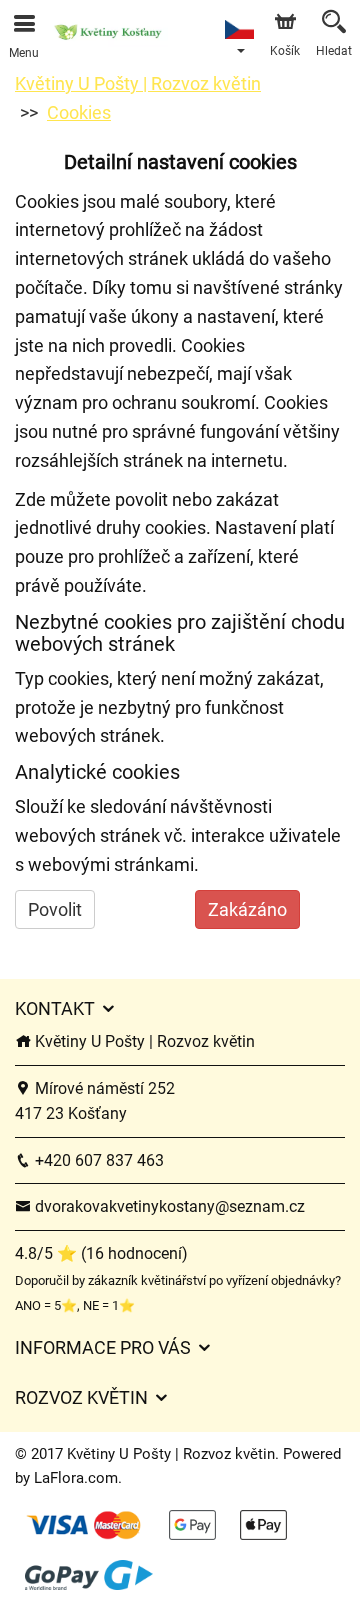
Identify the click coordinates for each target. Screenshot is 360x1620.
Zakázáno (247, 909)
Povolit (55, 909)
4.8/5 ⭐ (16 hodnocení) (101, 1253)
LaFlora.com (76, 1478)
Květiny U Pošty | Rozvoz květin (138, 83)
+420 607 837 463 (97, 1160)
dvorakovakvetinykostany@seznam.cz (168, 1206)
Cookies (79, 112)
